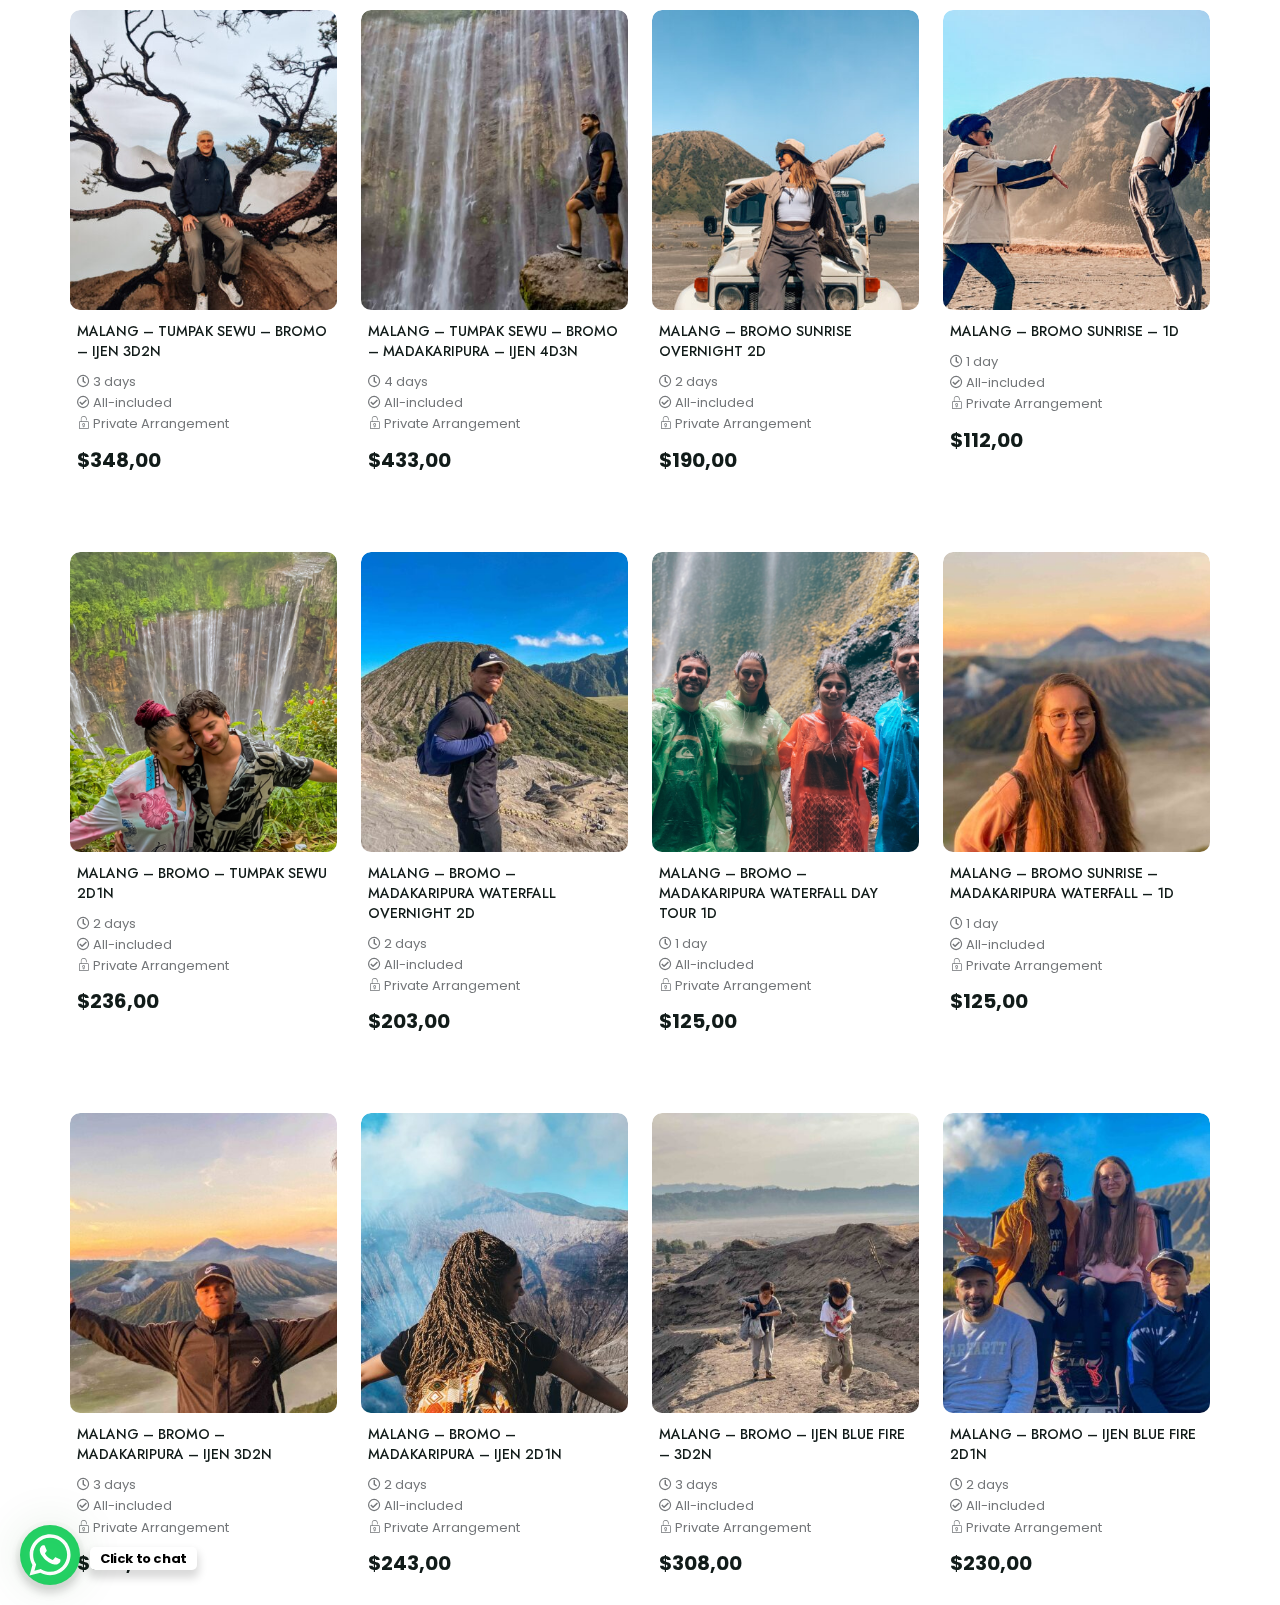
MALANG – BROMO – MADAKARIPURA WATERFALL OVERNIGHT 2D (462, 893)
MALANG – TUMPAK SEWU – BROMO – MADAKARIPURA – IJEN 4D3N (493, 341)
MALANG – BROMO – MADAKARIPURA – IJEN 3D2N (174, 1444)
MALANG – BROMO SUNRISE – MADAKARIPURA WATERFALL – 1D (1062, 883)
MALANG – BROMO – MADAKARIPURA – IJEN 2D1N (465, 1444)
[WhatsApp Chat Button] (50, 1555)
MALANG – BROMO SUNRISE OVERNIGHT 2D (755, 341)
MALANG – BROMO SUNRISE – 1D (1064, 331)
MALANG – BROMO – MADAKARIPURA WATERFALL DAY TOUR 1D (768, 893)
